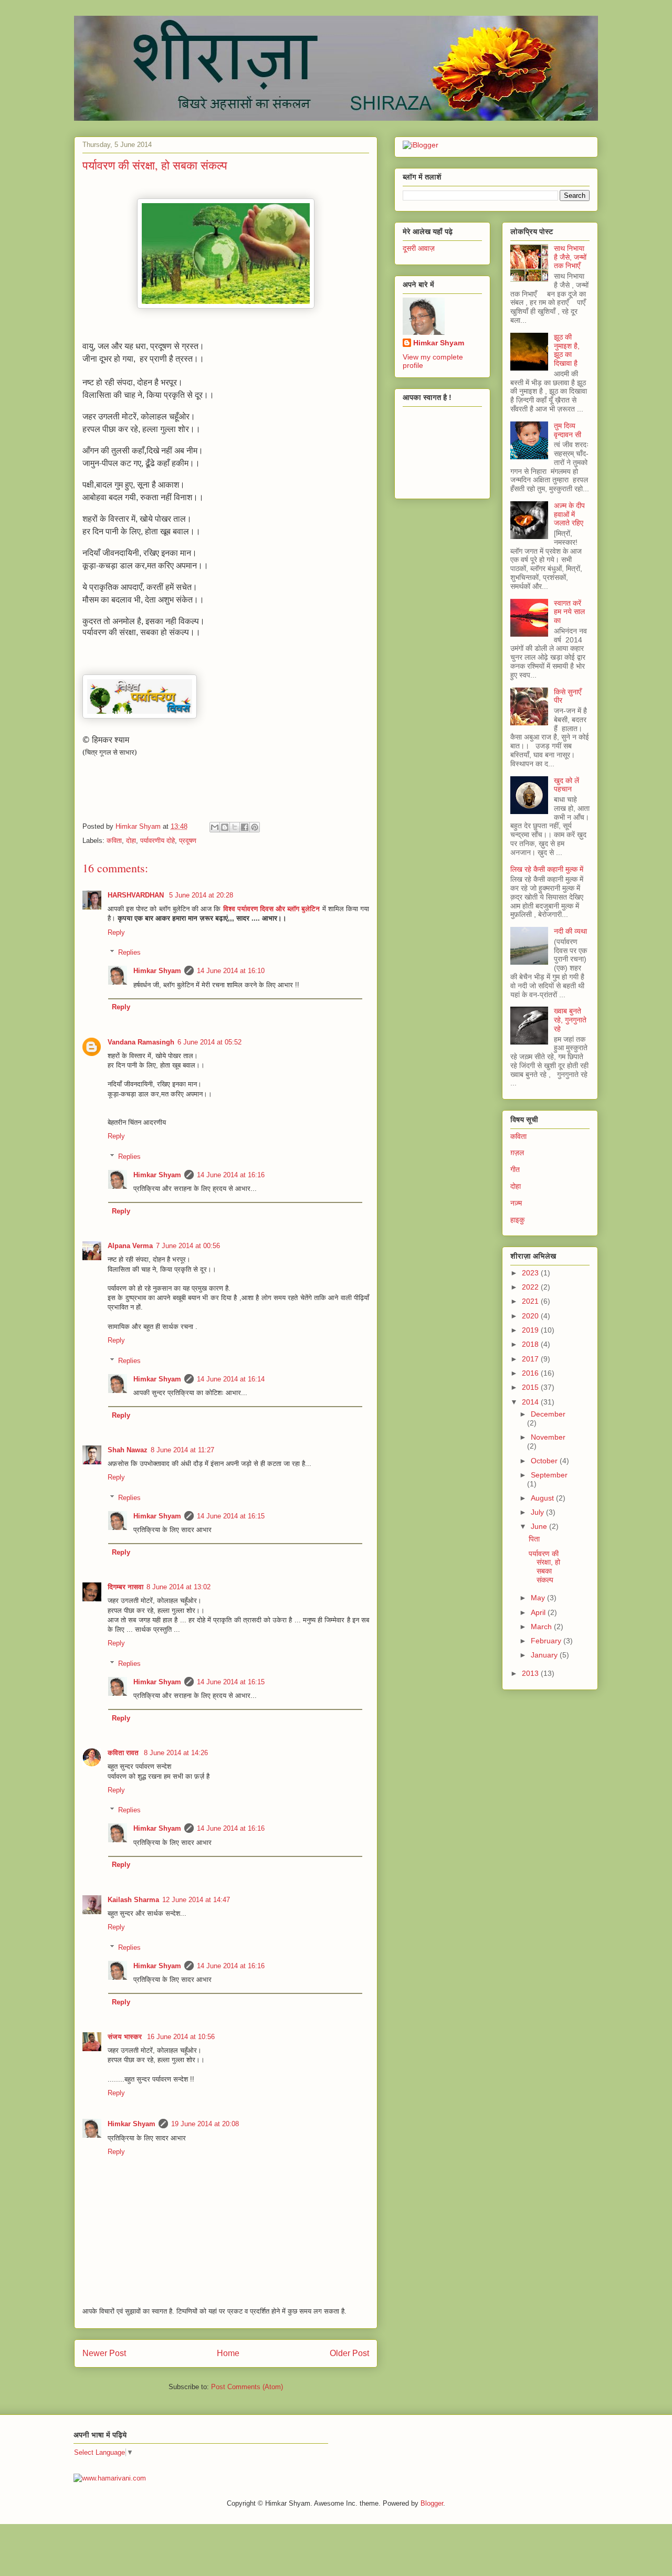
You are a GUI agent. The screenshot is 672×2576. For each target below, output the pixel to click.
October (545, 1461)
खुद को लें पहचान (566, 785)
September (549, 1475)
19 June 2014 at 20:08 (205, 2124)
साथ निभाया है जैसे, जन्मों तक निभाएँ (570, 257)
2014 (531, 1402)
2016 (531, 1373)
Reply (116, 932)
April (539, 1612)
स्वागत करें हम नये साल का (569, 612)
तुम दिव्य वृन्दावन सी (568, 430)
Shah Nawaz (128, 1450)
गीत (515, 1169)
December (548, 1414)
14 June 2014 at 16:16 (231, 1175)
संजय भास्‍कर (126, 2037)
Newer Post (104, 2353)
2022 (531, 1287)
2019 (531, 1330)
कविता (114, 841)
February (547, 1641)
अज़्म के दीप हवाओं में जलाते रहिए (569, 514)
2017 (531, 1359)
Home (228, 2353)
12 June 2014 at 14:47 (196, 1900)
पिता (534, 1539)
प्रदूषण (188, 841)
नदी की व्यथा (570, 931)
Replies (129, 952)
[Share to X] (235, 827)
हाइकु (517, 1220)
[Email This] (215, 827)
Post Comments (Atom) (247, 2387)
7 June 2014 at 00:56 (188, 1246)
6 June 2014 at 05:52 (209, 1042)
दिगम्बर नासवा (125, 1587)
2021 (531, 1301)
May (539, 1598)
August (543, 1498)
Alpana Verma (130, 1246)
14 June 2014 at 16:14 (231, 1379)
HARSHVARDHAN (137, 895)
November (548, 1437)
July (538, 1512)
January (545, 1655)
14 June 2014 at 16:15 (231, 1516)
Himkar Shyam (157, 971)
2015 (531, 1387)
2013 (531, 1673)
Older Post (349, 2353)
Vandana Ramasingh (141, 1042)
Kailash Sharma (133, 1900)
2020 (531, 1316)
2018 (531, 1344)
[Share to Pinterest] (255, 827)
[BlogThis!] (225, 827)
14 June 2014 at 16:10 (231, 971)
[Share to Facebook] (245, 827)
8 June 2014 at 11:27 (182, 1450)
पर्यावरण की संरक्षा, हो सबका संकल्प (544, 1567)
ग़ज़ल (517, 1153)
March (542, 1627)
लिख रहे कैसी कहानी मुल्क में (547, 869)
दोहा (131, 841)
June (540, 1526)
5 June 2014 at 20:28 (201, 895)
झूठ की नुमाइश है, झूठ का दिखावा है (567, 350)
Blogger (432, 2503)
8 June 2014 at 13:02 (178, 1587)
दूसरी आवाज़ (419, 248)
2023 (531, 1273)
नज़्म (516, 1203)
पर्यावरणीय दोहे (157, 841)
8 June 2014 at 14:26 (176, 1753)
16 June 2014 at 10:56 (181, 2037)
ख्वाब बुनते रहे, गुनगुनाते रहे (570, 1020)
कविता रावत (124, 1753)
